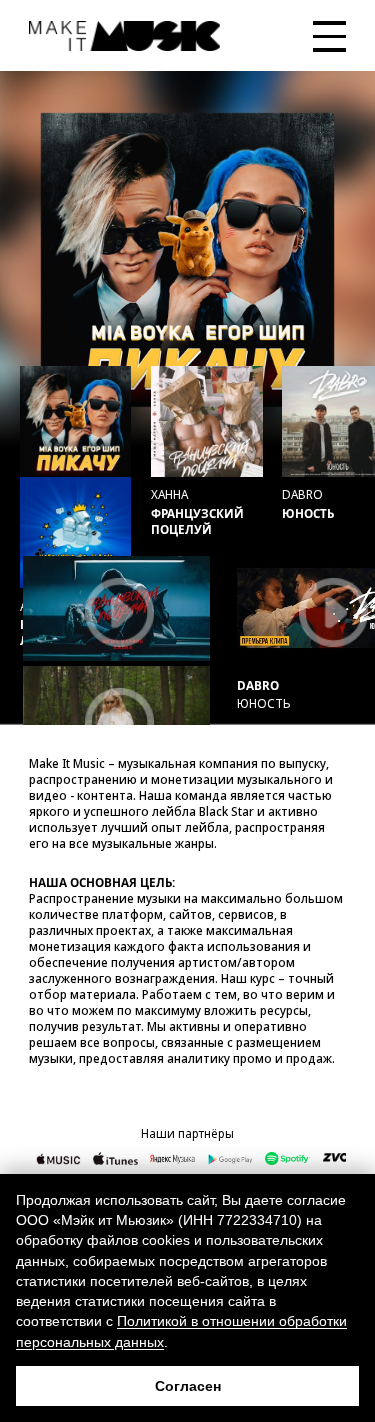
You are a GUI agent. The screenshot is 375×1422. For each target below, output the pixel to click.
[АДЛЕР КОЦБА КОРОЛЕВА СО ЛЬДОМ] (75, 532)
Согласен (188, 1386)
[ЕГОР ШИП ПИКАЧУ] (75, 421)
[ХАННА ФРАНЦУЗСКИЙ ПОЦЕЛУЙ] (206, 421)
